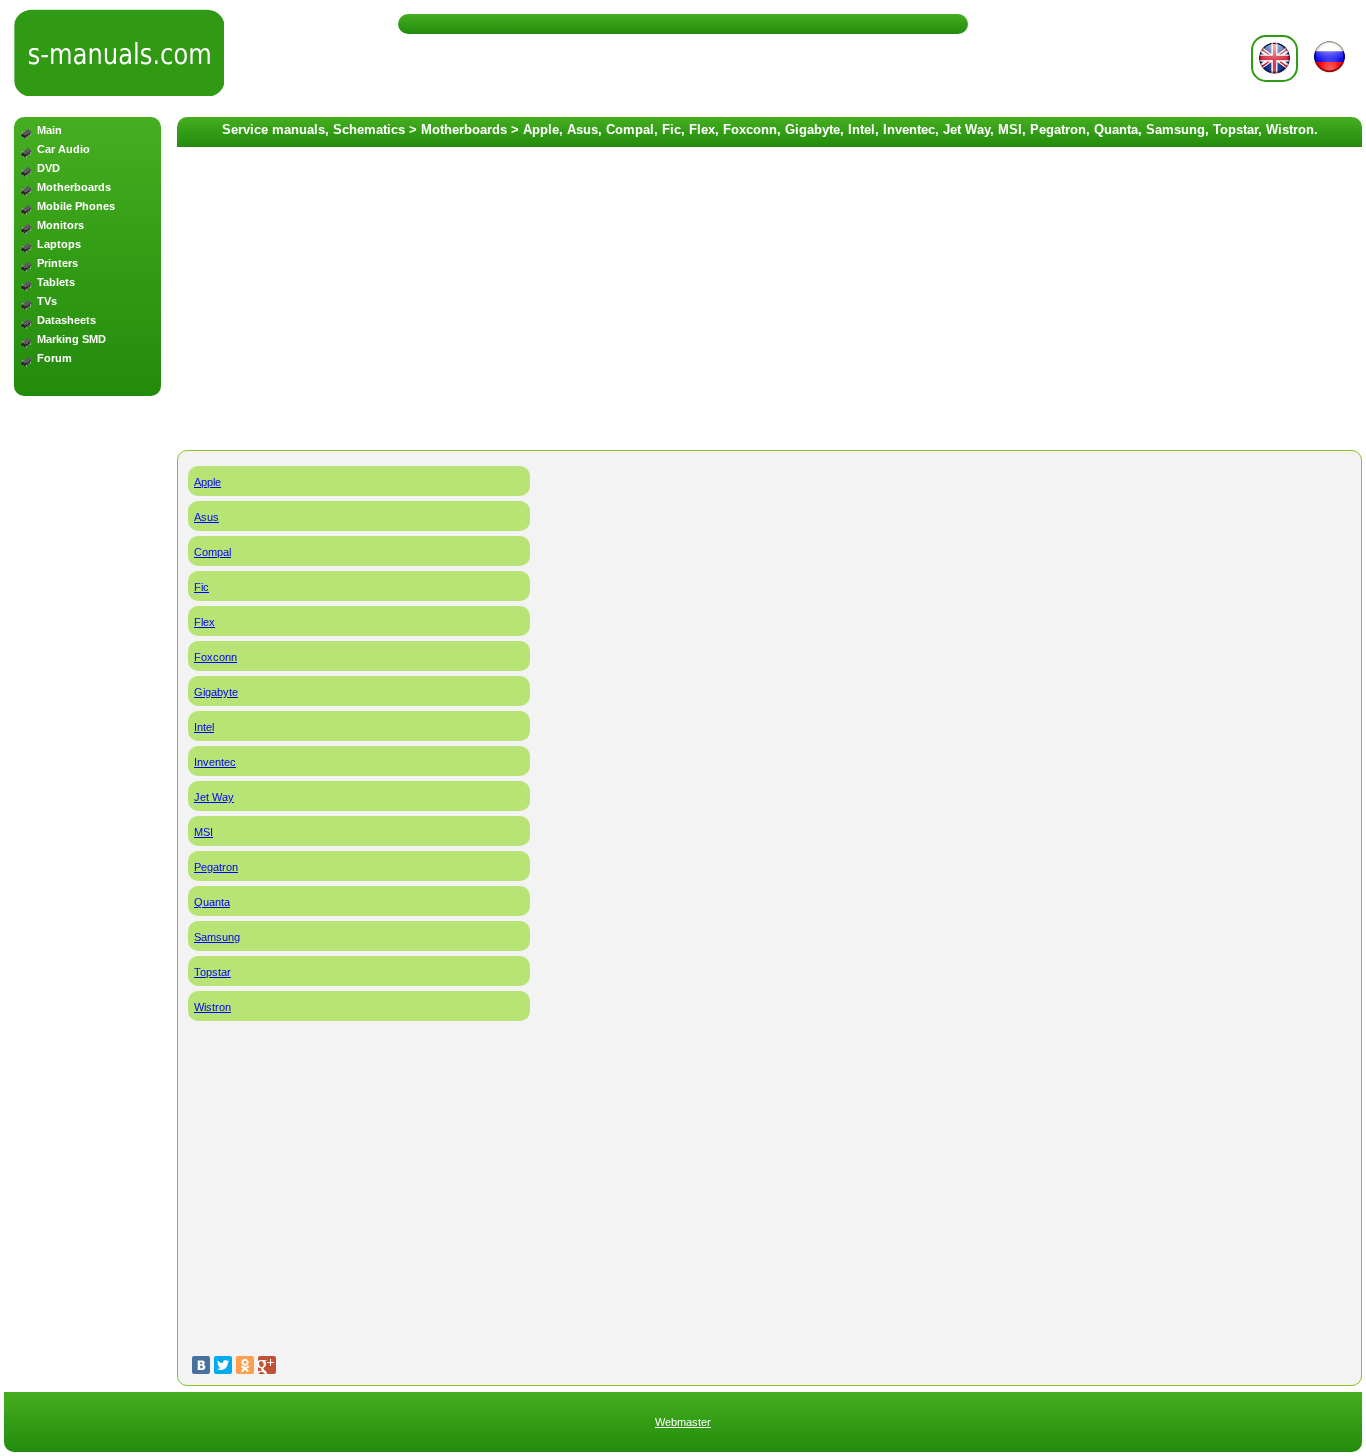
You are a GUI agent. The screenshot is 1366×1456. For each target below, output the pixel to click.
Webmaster (683, 1422)
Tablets (56, 282)
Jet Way (214, 797)
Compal (212, 552)
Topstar (212, 972)
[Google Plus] (267, 1365)
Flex (204, 622)
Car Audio (63, 149)
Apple (207, 482)
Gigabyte (216, 692)
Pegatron (216, 867)
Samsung (217, 937)
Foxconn (215, 657)
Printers (57, 263)
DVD (48, 168)
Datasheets (66, 320)
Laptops (59, 244)
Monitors (60, 225)
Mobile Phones (76, 206)
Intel (204, 727)
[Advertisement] (87, 724)
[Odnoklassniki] (245, 1365)
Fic (201, 587)
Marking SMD (71, 339)
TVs (47, 301)
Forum (54, 358)
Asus (206, 517)
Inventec (215, 762)
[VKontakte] (201, 1365)
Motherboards (74, 187)
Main (49, 130)
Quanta (212, 902)
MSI (203, 832)
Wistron (212, 1007)
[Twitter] (223, 1365)
